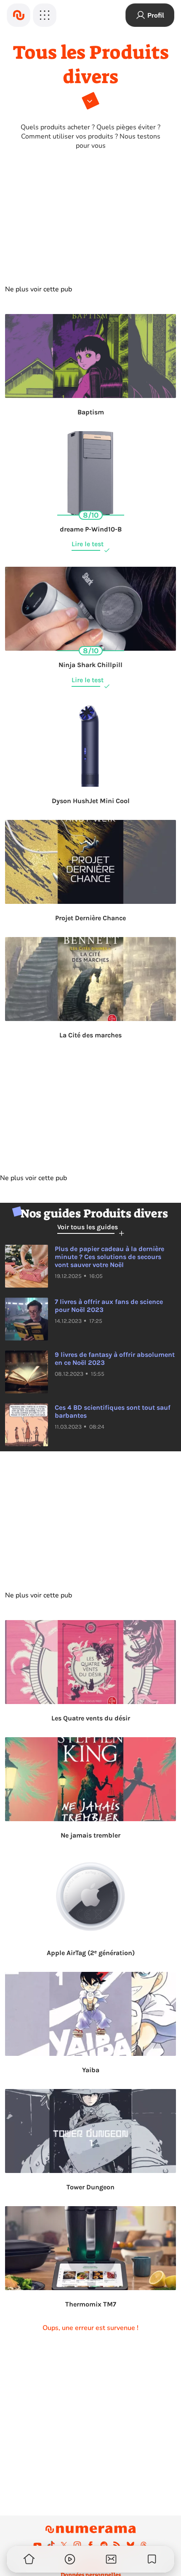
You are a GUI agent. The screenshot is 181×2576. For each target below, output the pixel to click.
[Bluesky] (130, 2545)
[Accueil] (19, 15)
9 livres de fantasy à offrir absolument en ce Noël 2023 (115, 1359)
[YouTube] (37, 2545)
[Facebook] (90, 2545)
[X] (64, 2545)
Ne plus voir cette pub (39, 289)
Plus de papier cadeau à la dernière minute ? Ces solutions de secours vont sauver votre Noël (109, 1257)
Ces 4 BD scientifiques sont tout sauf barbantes (113, 1411)
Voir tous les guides (88, 1227)
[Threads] (144, 2545)
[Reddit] (104, 2545)
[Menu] (45, 15)
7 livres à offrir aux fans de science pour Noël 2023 (109, 1306)
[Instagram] (77, 2545)
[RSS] (117, 2545)
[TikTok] (51, 2545)
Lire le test (88, 544)
